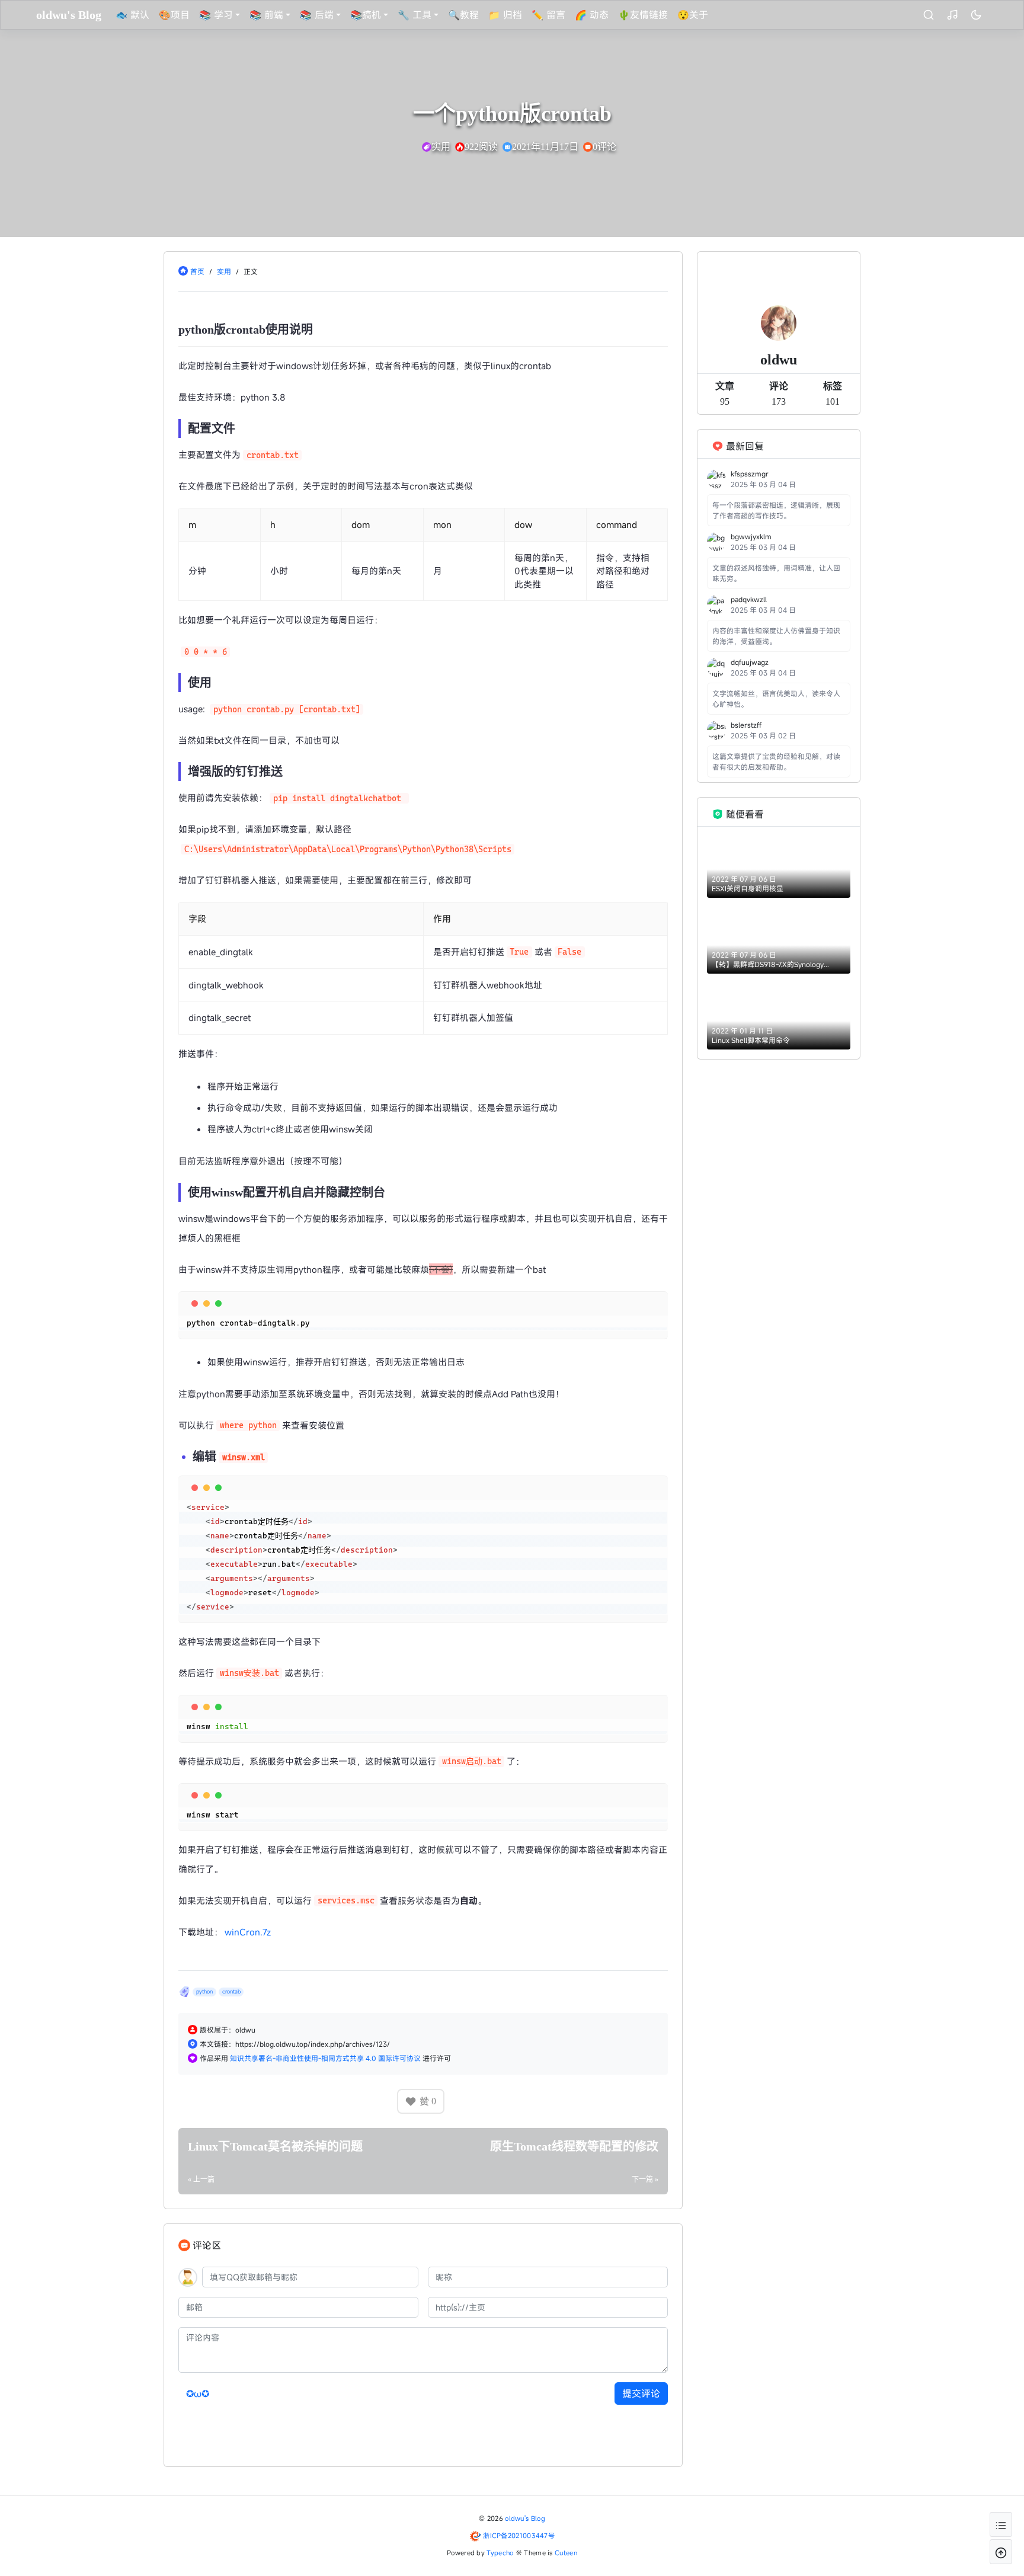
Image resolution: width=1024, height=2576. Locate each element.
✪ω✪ (198, 2393)
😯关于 (693, 15)
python (204, 1992)
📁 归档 (505, 15)
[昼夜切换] (976, 15)
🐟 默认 (132, 15)
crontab (231, 1992)
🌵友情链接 (643, 15)
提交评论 (641, 2393)
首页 (197, 271)
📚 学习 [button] (216, 15)
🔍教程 (463, 15)
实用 (224, 271)
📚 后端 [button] (317, 15)
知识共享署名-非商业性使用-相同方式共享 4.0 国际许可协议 (326, 2058)
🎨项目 (174, 15)
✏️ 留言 (548, 15)
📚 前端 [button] (266, 15)
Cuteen (566, 2553)
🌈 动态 (592, 15)
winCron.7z (248, 1932)
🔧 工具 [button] (415, 15)
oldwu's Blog (525, 2518)
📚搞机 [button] (366, 15)
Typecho (500, 2553)
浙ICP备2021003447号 (519, 2535)
